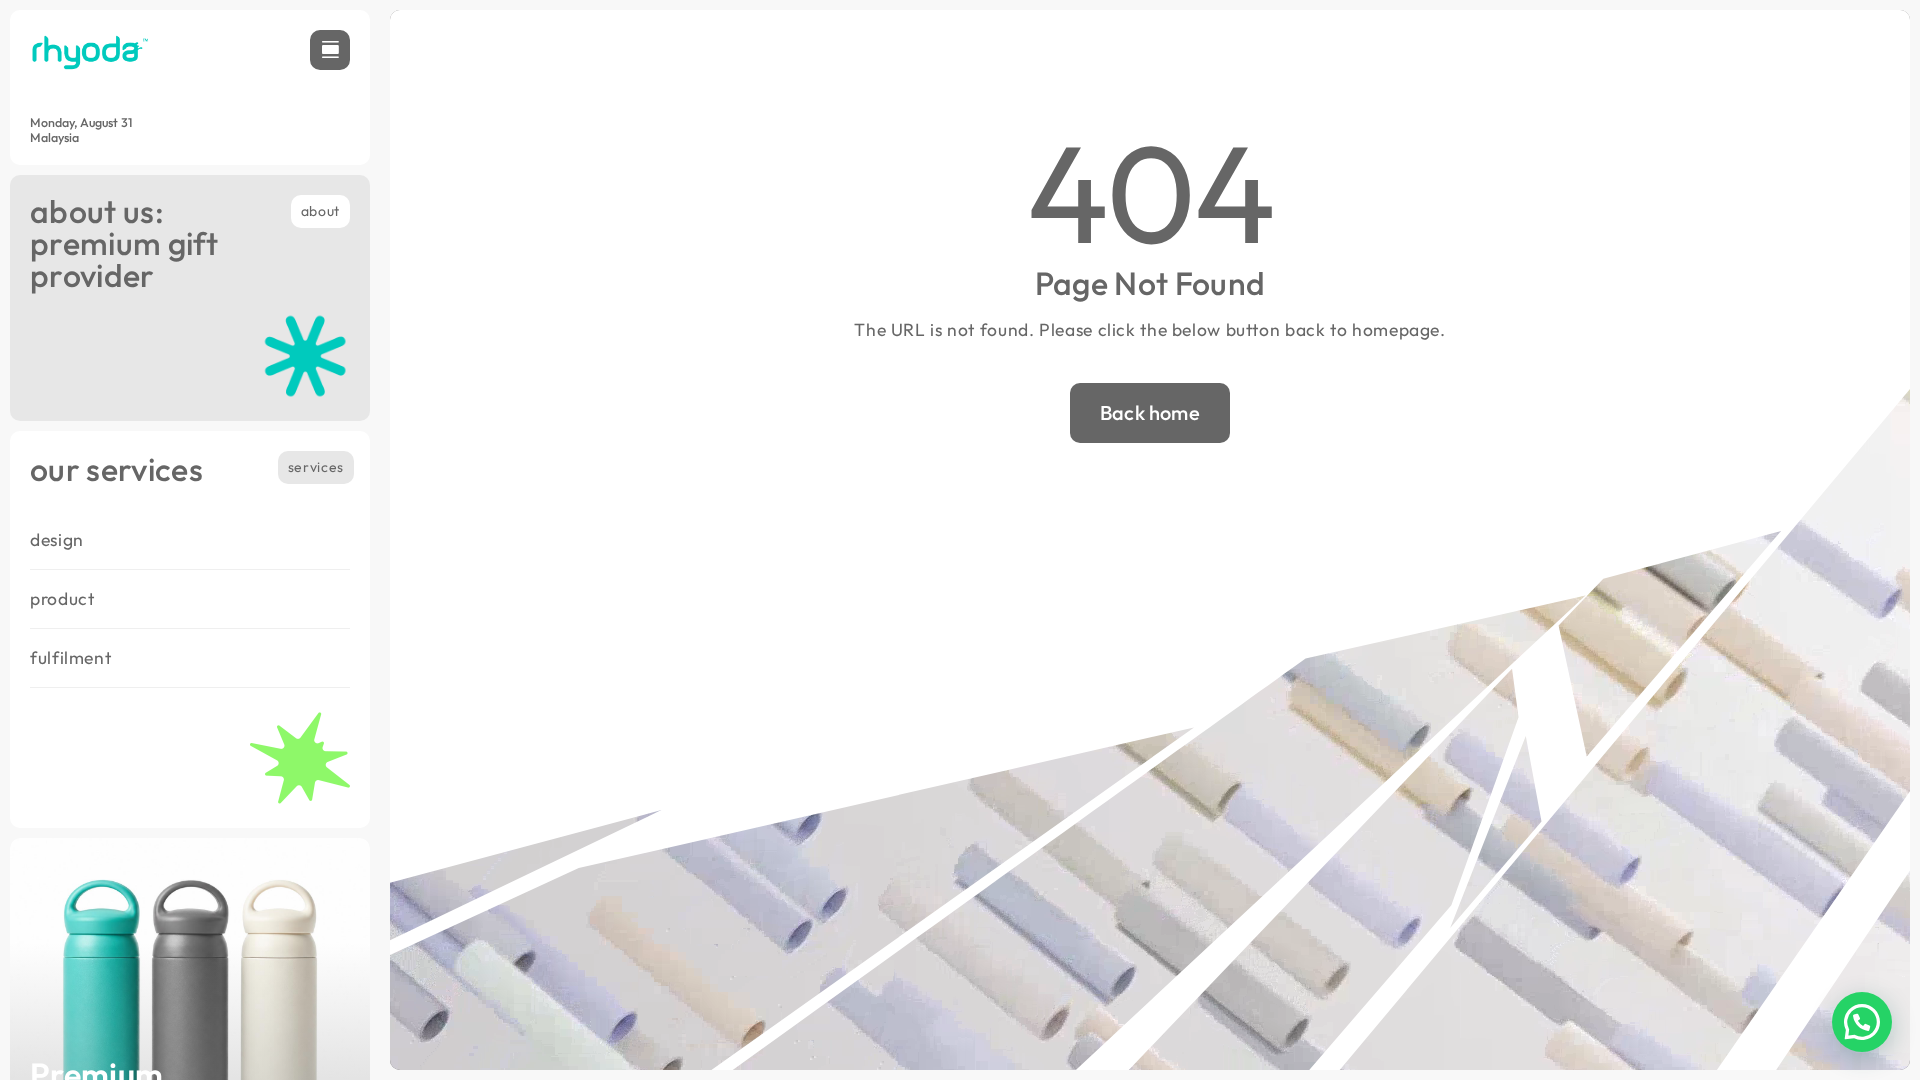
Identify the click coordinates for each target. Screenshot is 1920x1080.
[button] (1862, 1022)
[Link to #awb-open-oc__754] (330, 50)
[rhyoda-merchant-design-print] (90, 38)
